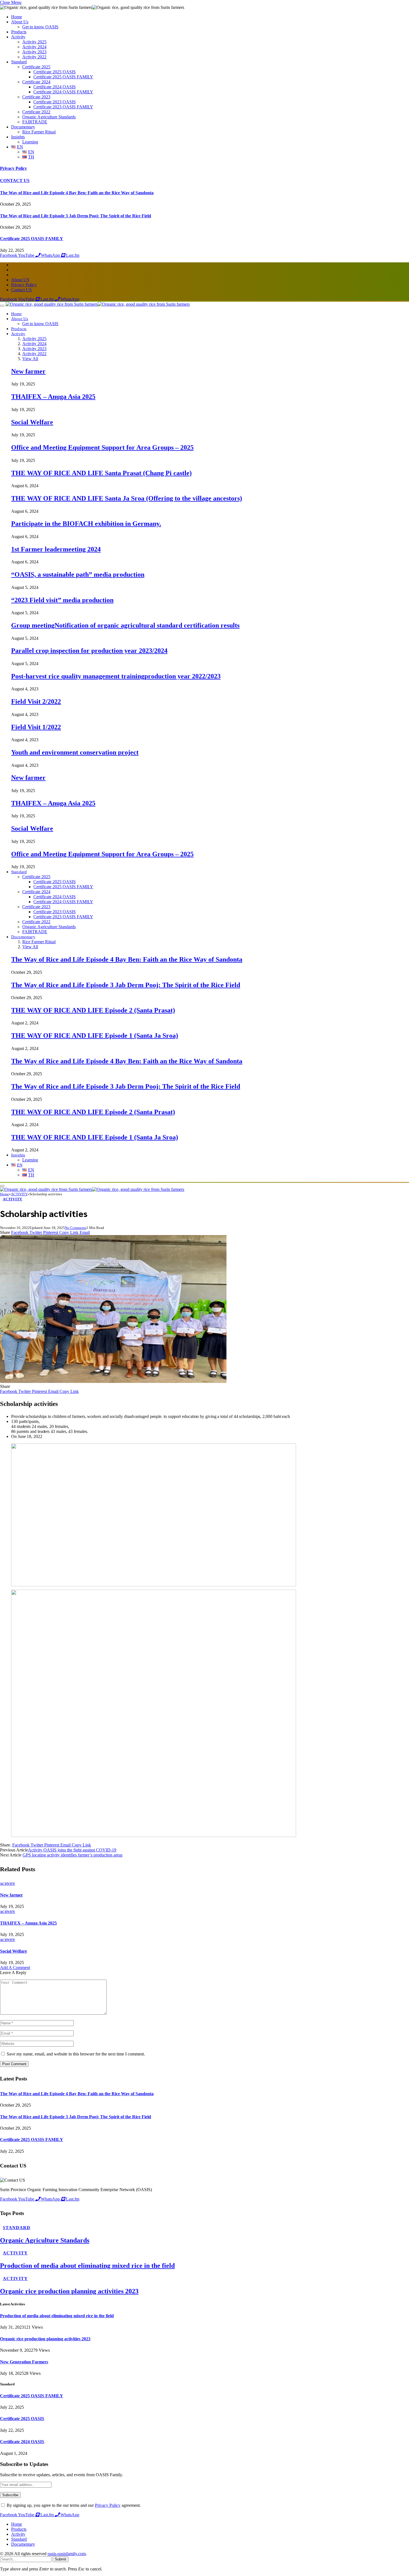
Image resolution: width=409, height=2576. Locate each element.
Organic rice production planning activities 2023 (69, 2291)
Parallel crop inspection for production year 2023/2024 (89, 651)
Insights (18, 137)
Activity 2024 (34, 47)
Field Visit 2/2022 (36, 701)
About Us (20, 22)
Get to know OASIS (40, 27)
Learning (30, 142)
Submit (61, 2559)
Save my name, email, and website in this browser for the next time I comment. (76, 2054)
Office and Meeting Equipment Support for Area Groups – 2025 (102, 447)
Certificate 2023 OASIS (55, 102)
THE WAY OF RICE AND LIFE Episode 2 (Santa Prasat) (93, 1010)
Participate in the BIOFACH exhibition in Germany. (86, 524)
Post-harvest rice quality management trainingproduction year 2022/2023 (116, 676)
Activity (18, 37)
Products (19, 32)
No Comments (76, 1228)
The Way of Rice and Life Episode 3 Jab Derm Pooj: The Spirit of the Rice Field (76, 216)
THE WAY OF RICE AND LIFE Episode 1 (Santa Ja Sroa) (95, 1036)
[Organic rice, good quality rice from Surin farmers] (98, 304)
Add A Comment (15, 1968)
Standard (19, 62)
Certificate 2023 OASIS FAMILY (63, 107)
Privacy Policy (13, 168)
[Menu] (2, 306)
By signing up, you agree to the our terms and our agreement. (73, 2505)
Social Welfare (32, 422)
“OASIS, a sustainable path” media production (78, 574)
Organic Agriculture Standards (49, 117)
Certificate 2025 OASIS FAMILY (63, 77)
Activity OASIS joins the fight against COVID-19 (72, 1850)
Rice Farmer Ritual (39, 132)
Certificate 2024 (36, 82)
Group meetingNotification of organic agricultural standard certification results (125, 625)
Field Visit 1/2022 (36, 727)
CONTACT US (15, 181)
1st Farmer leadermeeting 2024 (56, 549)
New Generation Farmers (24, 2362)
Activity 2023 (34, 52)
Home (17, 17)
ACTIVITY (13, 1199)
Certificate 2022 (36, 112)
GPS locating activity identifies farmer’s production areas (72, 1855)
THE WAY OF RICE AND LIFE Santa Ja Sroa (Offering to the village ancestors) (127, 498)
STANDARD (17, 2228)
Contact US (21, 290)
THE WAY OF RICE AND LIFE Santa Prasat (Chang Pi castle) (101, 473)
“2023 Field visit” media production (62, 600)
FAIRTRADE (35, 122)
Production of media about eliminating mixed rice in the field (87, 2266)
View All (30, 359)
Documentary (23, 127)
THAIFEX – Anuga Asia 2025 (53, 397)
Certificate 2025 (36, 67)
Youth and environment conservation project (75, 752)
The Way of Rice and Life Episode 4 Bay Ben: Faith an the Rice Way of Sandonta (77, 193)
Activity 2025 (34, 42)
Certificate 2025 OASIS (55, 72)
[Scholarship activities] (113, 1381)
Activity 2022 (34, 57)
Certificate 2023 (36, 97)
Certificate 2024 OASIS (55, 87)
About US (20, 280)
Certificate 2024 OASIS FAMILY (63, 92)
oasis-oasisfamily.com (67, 2554)
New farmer (28, 371)
